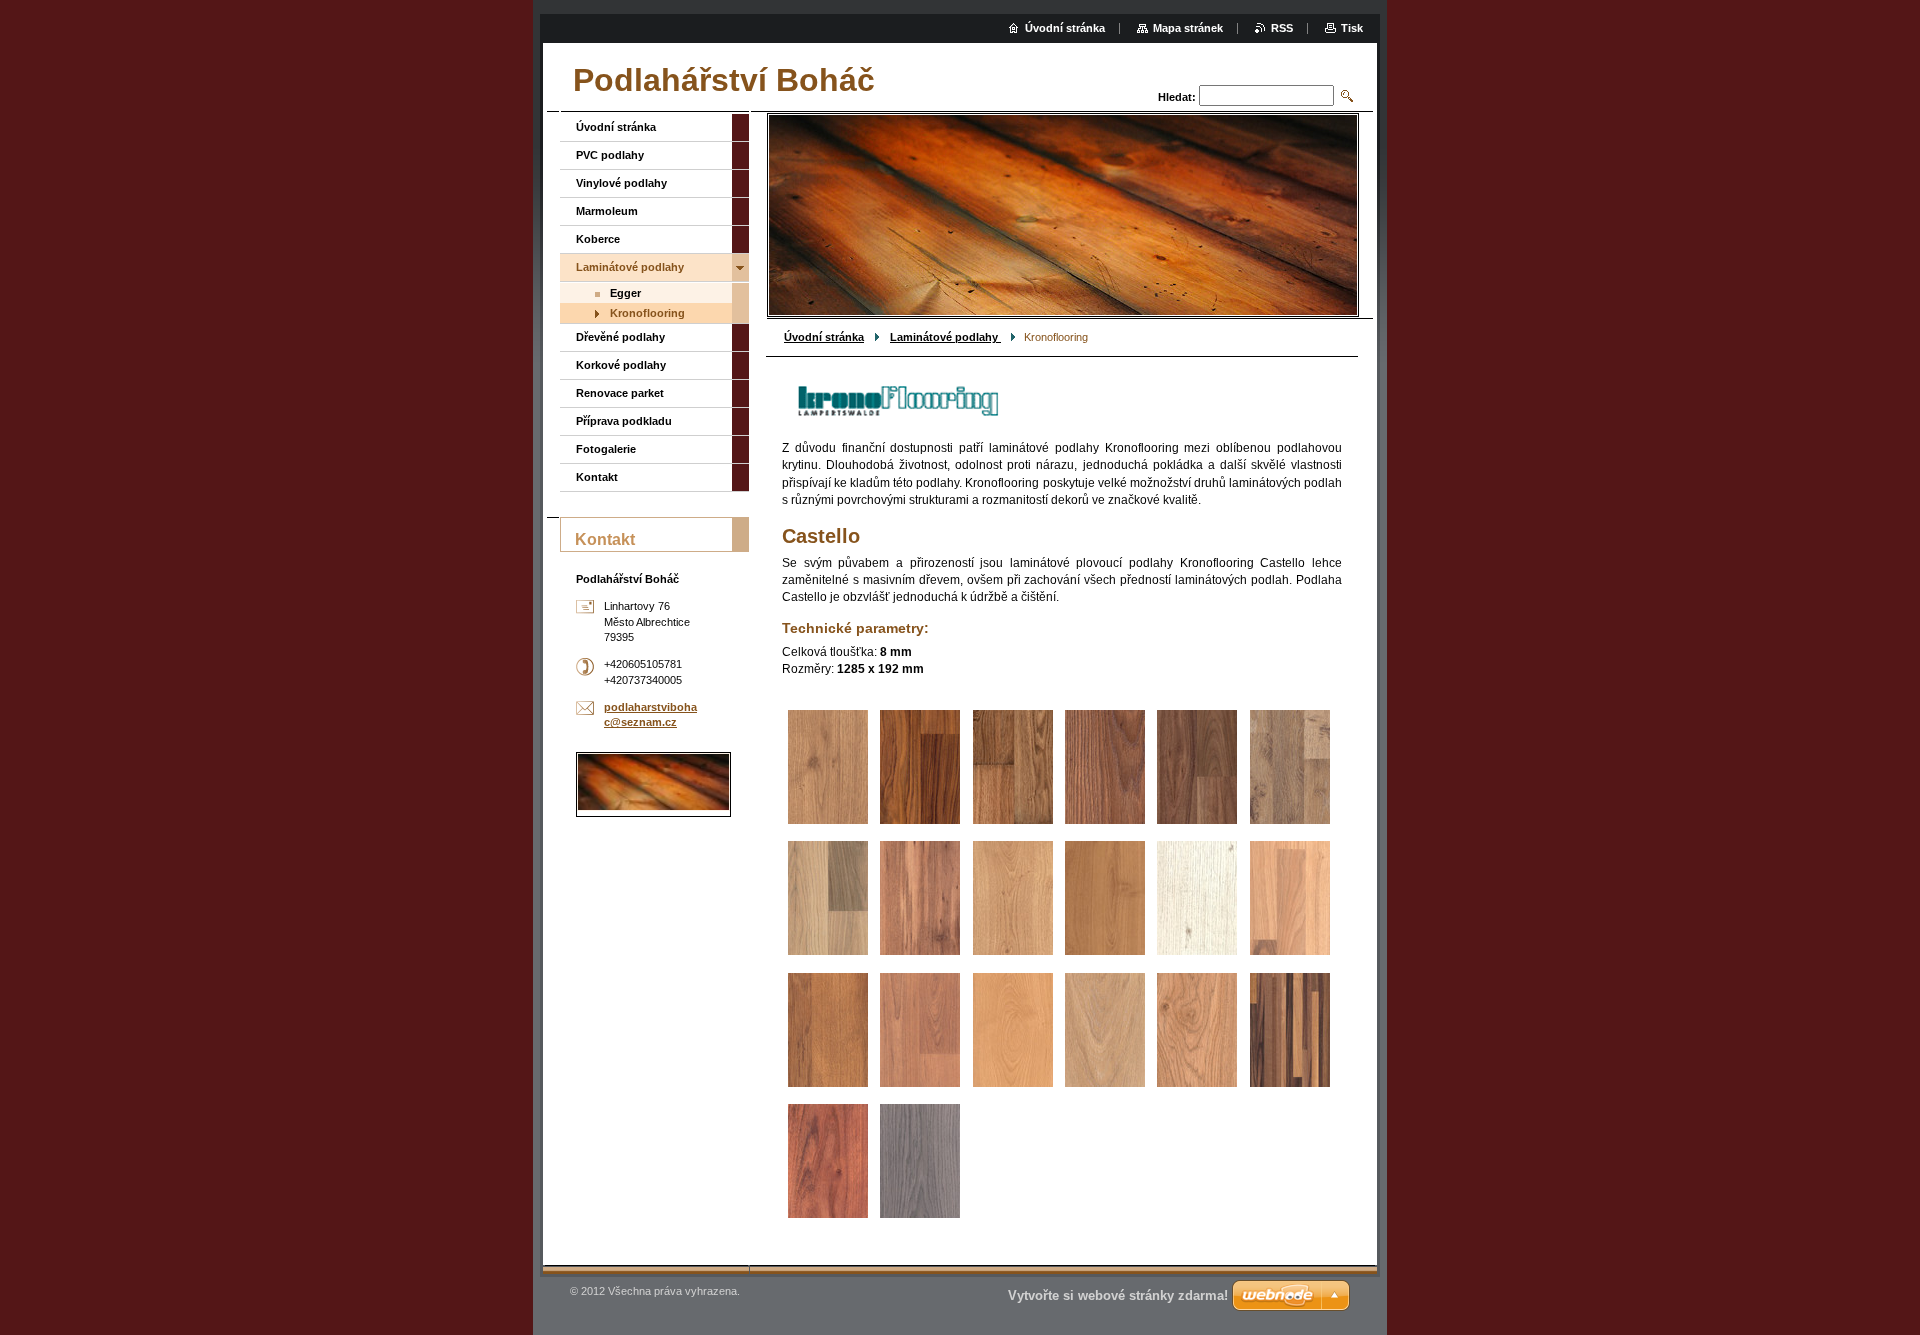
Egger (625, 293)
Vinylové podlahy (621, 183)
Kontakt (597, 477)
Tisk (1352, 28)
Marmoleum (607, 211)
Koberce (598, 239)
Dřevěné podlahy (620, 337)
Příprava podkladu (624, 421)
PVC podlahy (610, 155)
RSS (1282, 28)
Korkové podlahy (621, 365)
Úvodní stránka (824, 337)
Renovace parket (620, 393)
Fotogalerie (606, 449)
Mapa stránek (1188, 28)
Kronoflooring (647, 313)
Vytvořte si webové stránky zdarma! (1118, 1295)
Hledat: (1177, 97)
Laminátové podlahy (945, 337)
